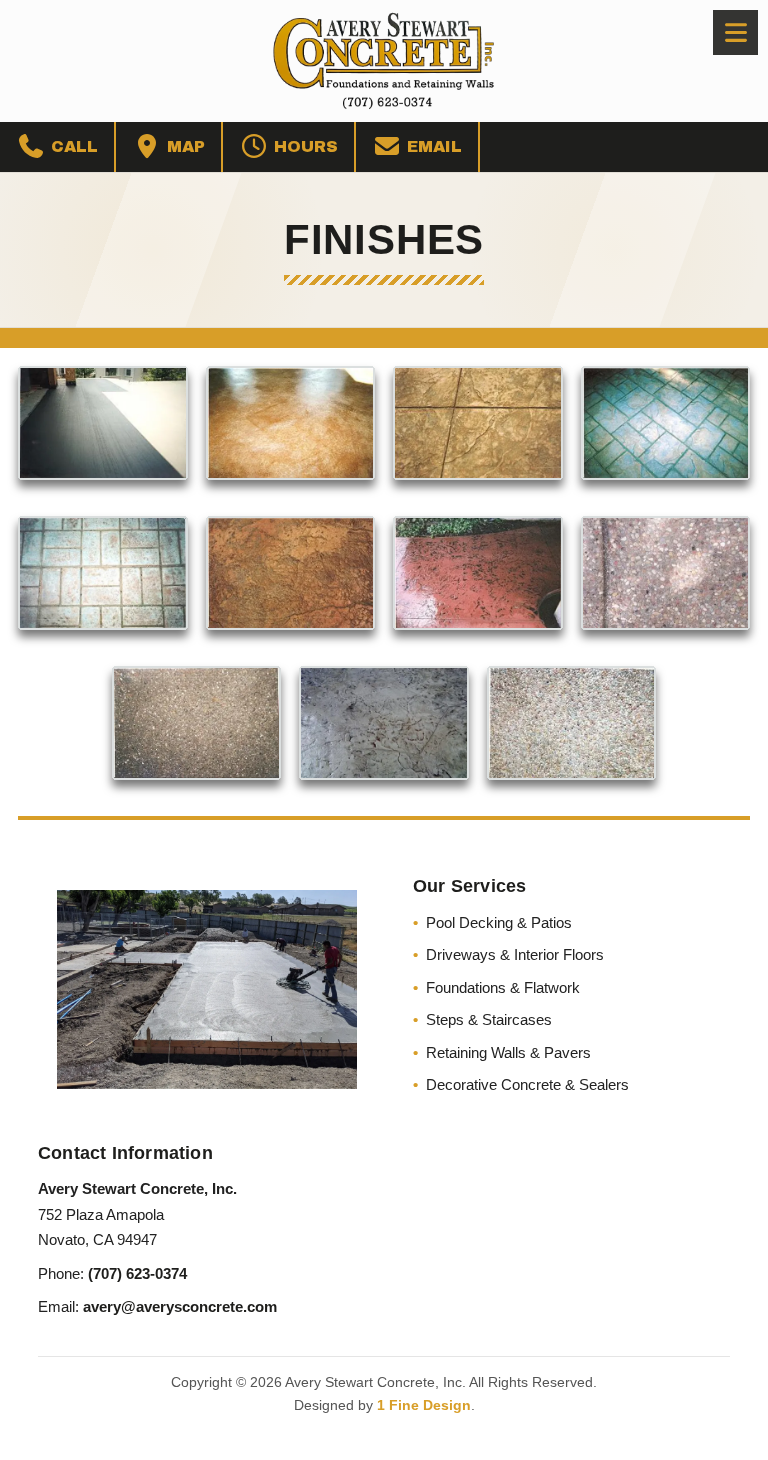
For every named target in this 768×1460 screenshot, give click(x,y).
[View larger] (103, 423)
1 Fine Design (424, 1405)
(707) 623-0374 (137, 1273)
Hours (303, 146)
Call (72, 146)
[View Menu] (735, 32)
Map (183, 146)
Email (432, 146)
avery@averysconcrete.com (180, 1306)
